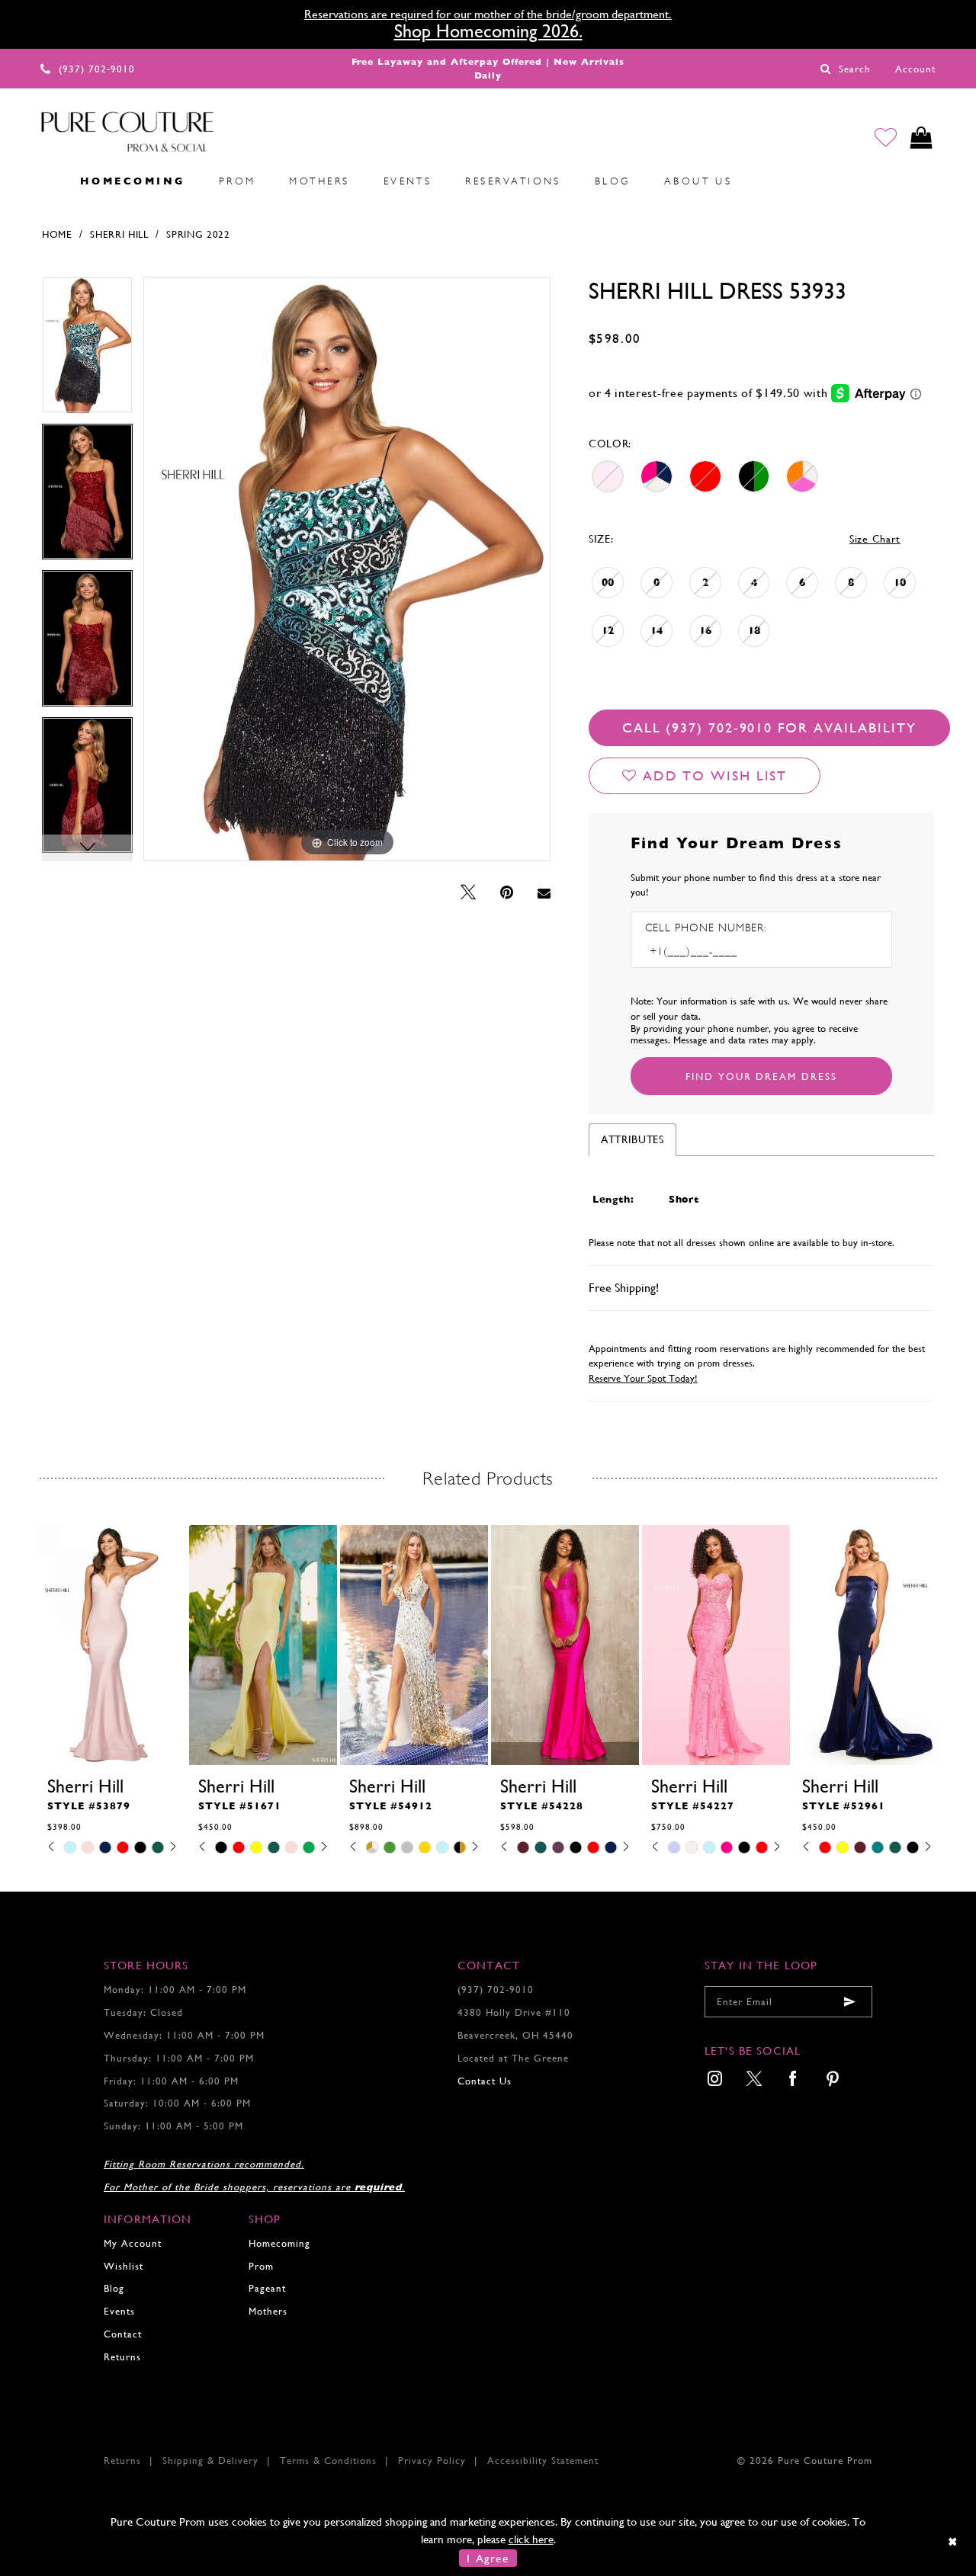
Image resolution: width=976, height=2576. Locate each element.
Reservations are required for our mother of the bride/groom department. (488, 14)
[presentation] (112, 1645)
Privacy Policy (432, 2461)
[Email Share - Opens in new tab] (544, 893)
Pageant (267, 2288)
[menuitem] (47, 181)
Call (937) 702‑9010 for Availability (769, 727)
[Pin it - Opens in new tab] (507, 893)
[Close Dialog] (954, 2541)
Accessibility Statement (543, 2461)
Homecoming (279, 2243)
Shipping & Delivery (210, 2461)
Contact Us (485, 2081)
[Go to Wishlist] (886, 138)
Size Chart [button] (875, 539)
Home (57, 234)
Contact (123, 2334)
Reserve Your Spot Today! (643, 1378)
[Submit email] (849, 2002)
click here (531, 2539)
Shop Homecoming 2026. (488, 31)
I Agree (488, 2558)
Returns (122, 2357)
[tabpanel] (87, 350)
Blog (114, 2288)
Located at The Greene (513, 2058)
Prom (261, 2266)
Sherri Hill (119, 234)
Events (119, 2311)
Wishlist (124, 2266)
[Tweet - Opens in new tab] (468, 893)
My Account (133, 2243)
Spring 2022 (198, 234)
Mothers (268, 2311)
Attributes (632, 1139)
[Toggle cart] (921, 138)
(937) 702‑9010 (496, 1990)
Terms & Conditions (328, 2461)
